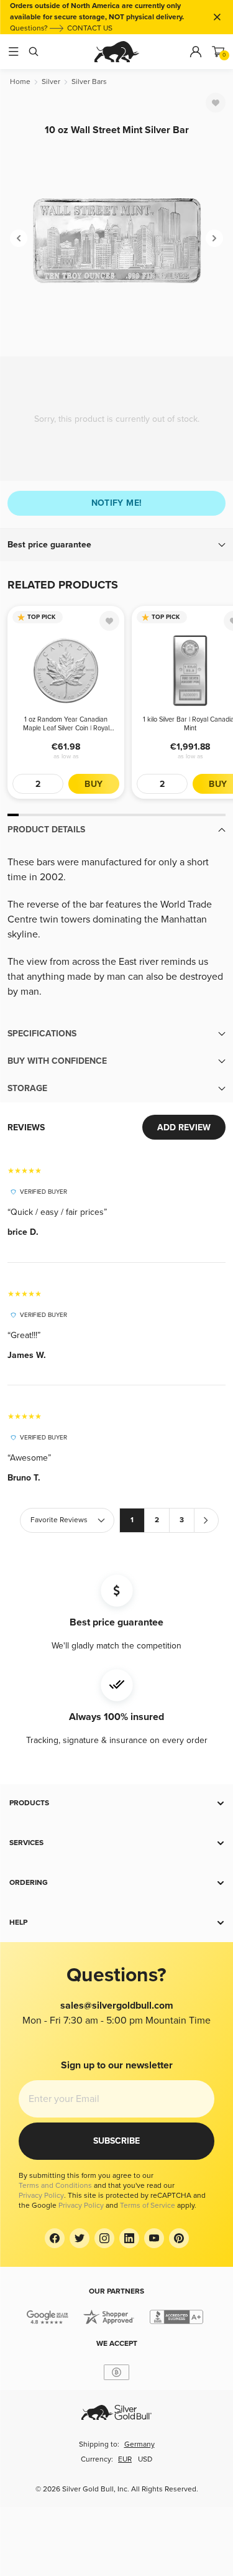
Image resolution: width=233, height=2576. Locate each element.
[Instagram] (104, 2238)
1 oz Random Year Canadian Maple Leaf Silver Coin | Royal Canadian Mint (66, 724)
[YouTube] (154, 2238)
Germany (139, 2444)
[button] (116, 545)
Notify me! (117, 503)
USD (145, 2459)
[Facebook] (55, 2238)
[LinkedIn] (129, 2238)
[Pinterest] (179, 2238)
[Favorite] (216, 103)
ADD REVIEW (184, 1128)
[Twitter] (80, 2238)
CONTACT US (90, 28)
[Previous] (19, 238)
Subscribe (116, 2141)
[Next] (214, 238)
